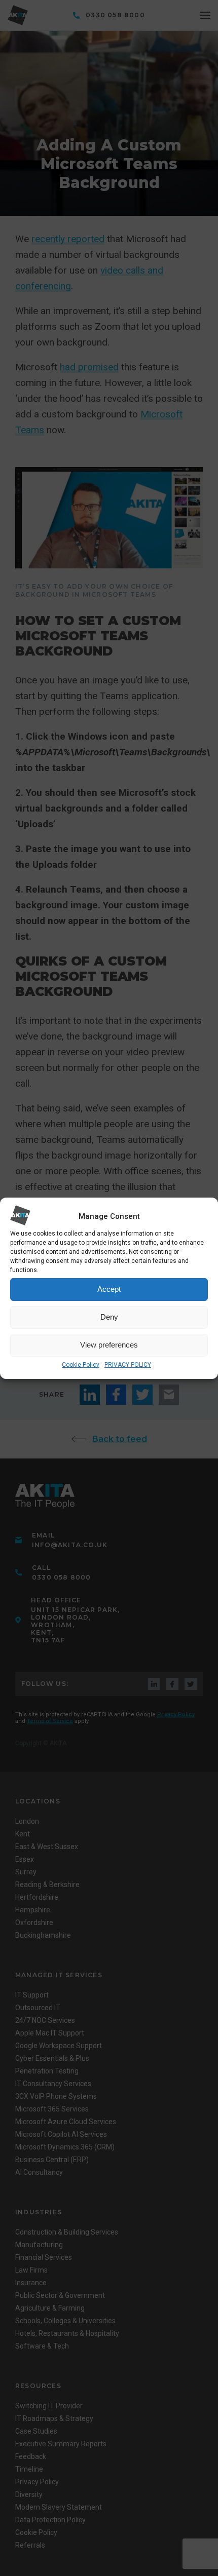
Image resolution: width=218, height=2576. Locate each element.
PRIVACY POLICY (128, 1365)
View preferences (109, 1345)
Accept (109, 1289)
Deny (109, 1317)
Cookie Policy (81, 1365)
